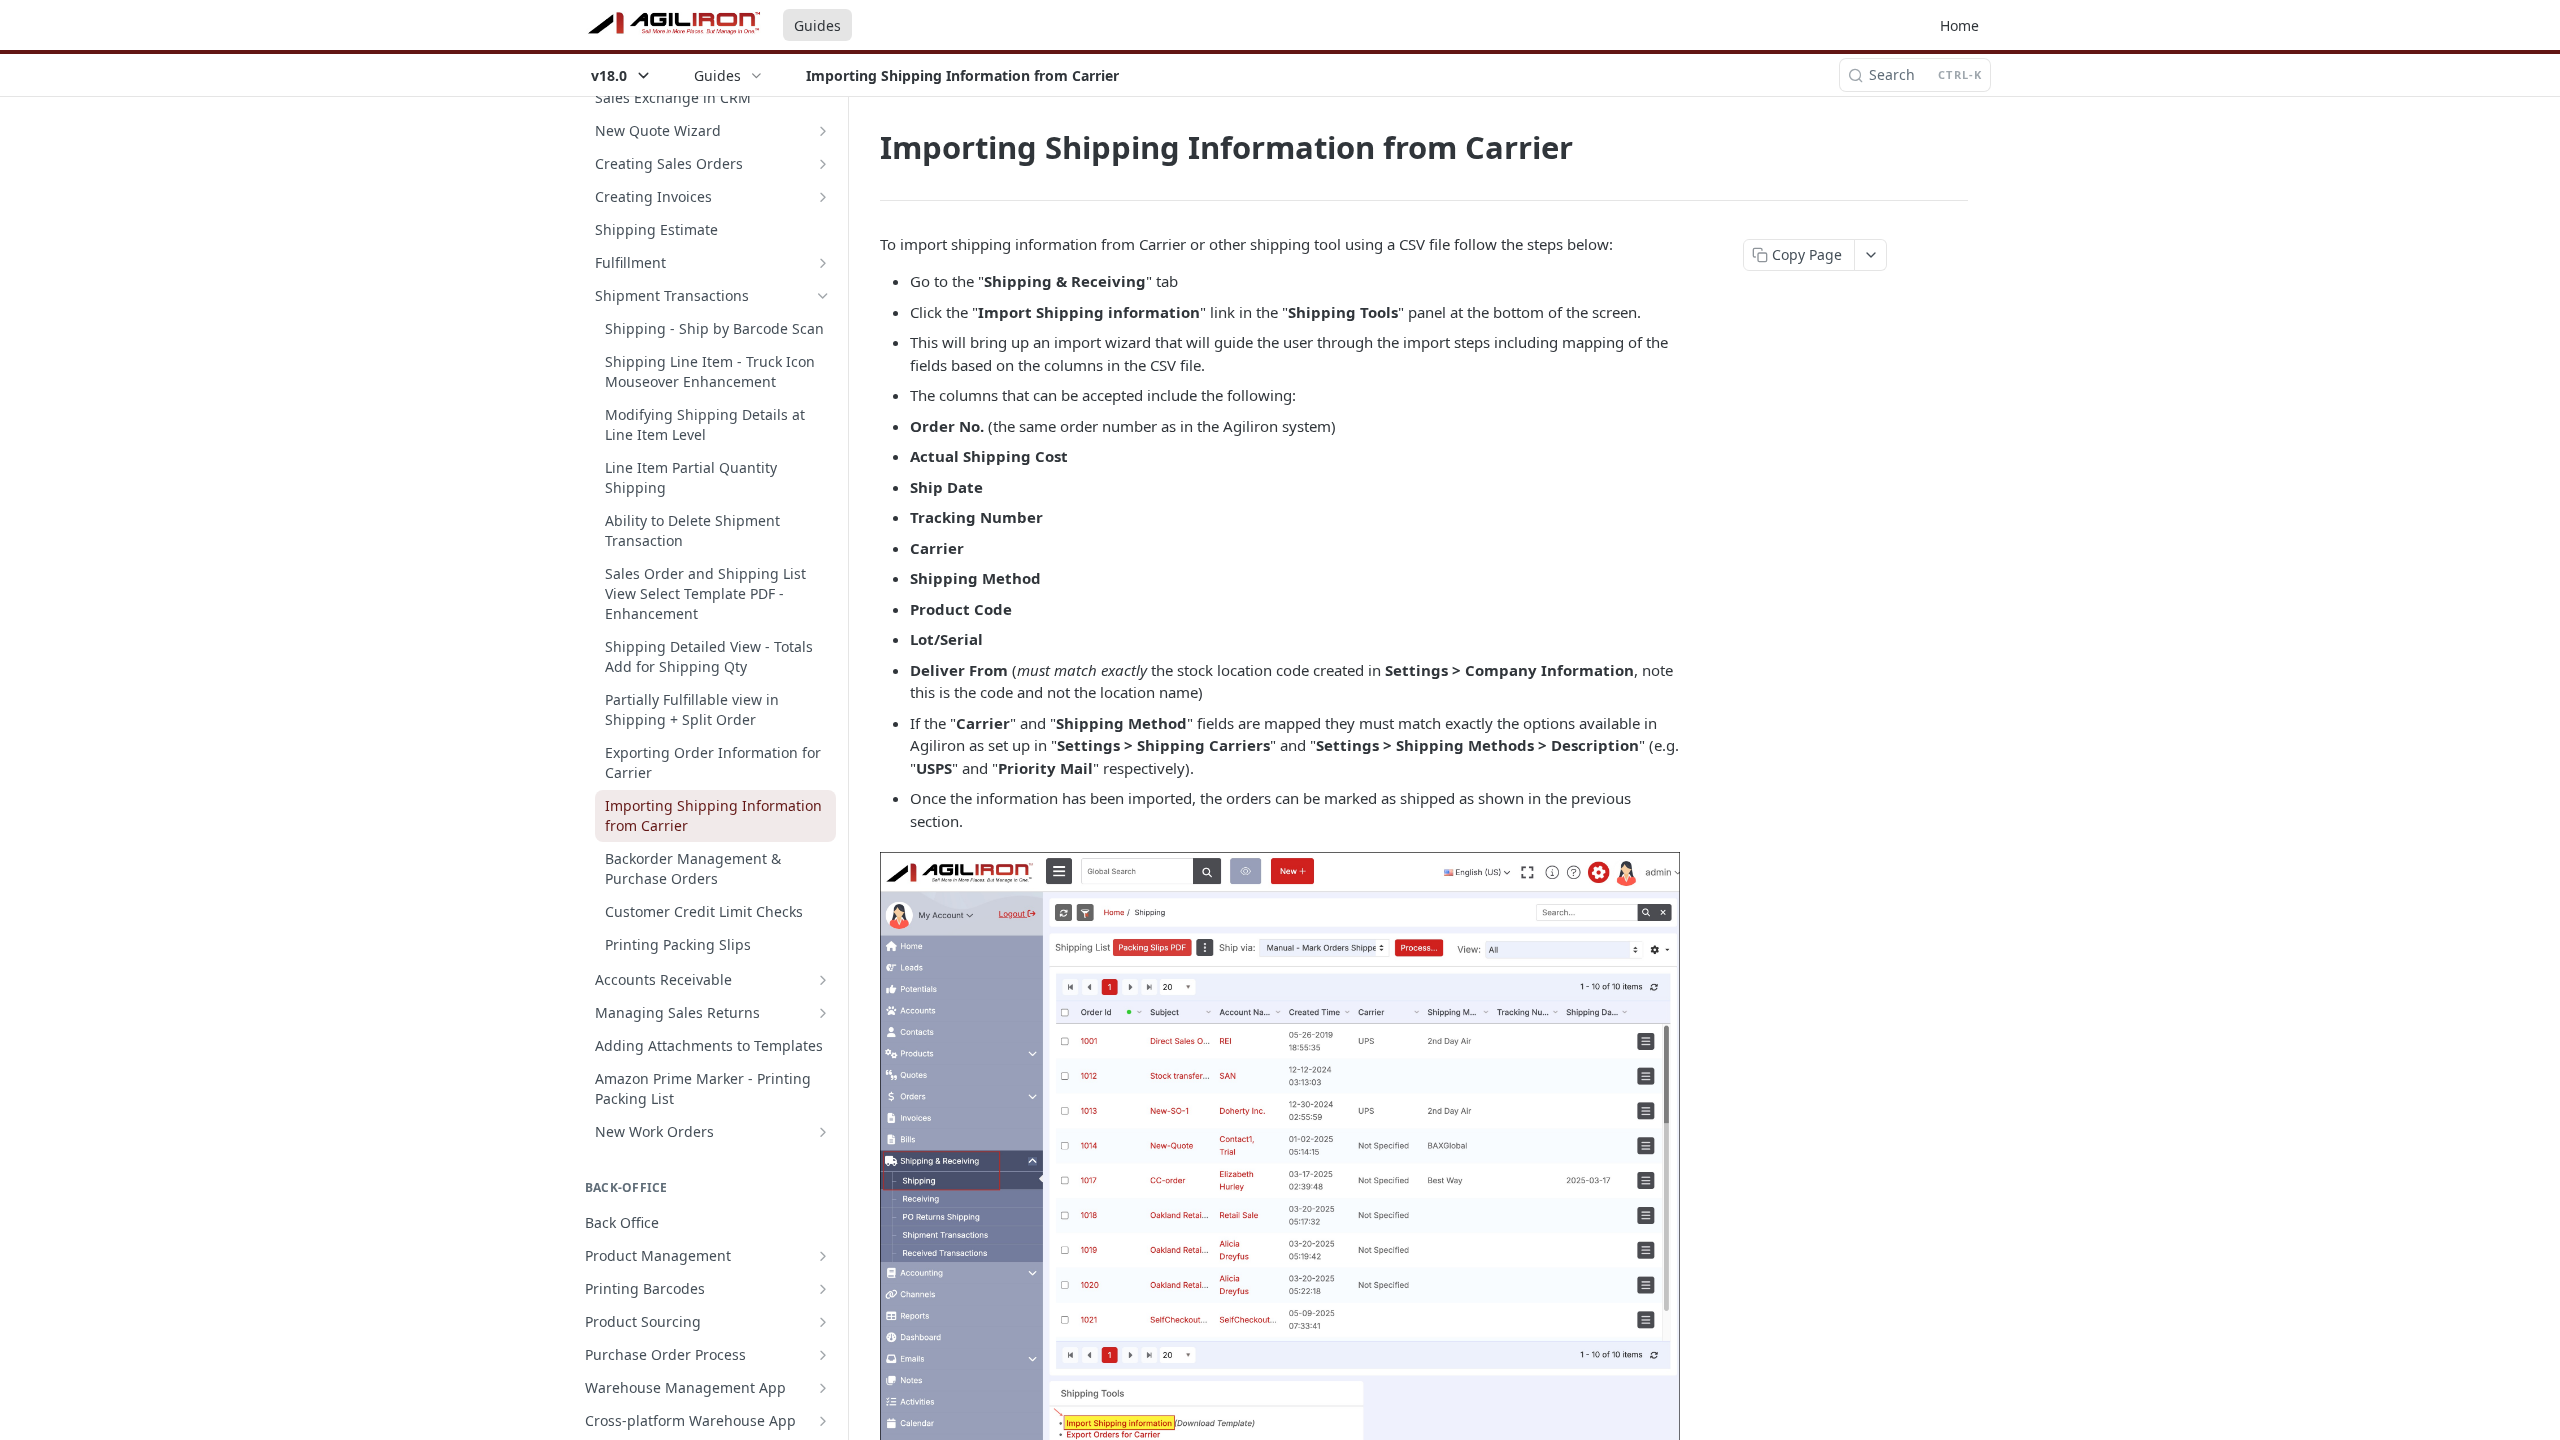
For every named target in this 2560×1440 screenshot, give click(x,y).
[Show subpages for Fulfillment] (823, 263)
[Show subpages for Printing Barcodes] (823, 1289)
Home (1959, 25)
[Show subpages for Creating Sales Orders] (823, 164)
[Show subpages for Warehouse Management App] (823, 1388)
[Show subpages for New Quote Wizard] (823, 131)
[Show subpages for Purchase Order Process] (823, 1355)
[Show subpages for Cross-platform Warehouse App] (823, 1421)
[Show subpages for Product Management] (823, 1256)
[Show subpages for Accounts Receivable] (823, 980)
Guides (817, 25)
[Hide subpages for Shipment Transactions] (823, 296)
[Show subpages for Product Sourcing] (823, 1322)
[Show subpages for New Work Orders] (823, 1132)
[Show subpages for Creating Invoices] (823, 197)
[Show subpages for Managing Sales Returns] (823, 1013)
